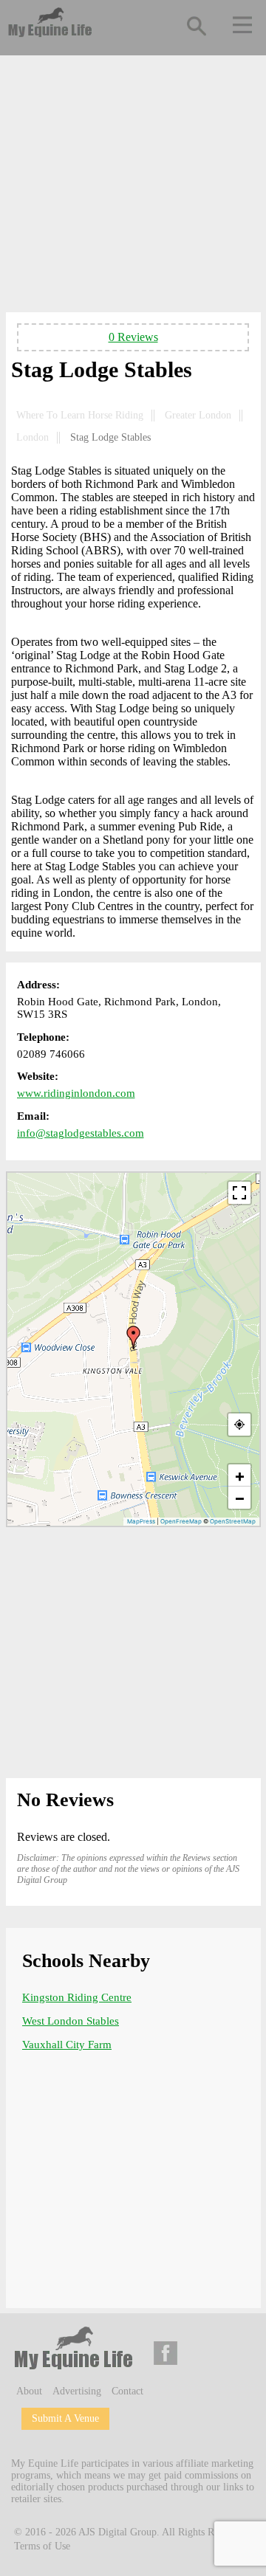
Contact (127, 2391)
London (33, 437)
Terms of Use (42, 2546)
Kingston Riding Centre (77, 1997)
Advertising (77, 2391)
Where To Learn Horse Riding (80, 415)
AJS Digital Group (117, 2531)
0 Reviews (133, 337)
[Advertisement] (133, 187)
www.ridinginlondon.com (76, 1093)
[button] (134, 1337)
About (29, 2391)
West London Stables (71, 2021)
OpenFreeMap (181, 1521)
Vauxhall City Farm (67, 2045)
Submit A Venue (65, 2418)
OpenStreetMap (233, 1521)
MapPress (141, 1521)
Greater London (198, 415)
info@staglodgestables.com (81, 1133)
